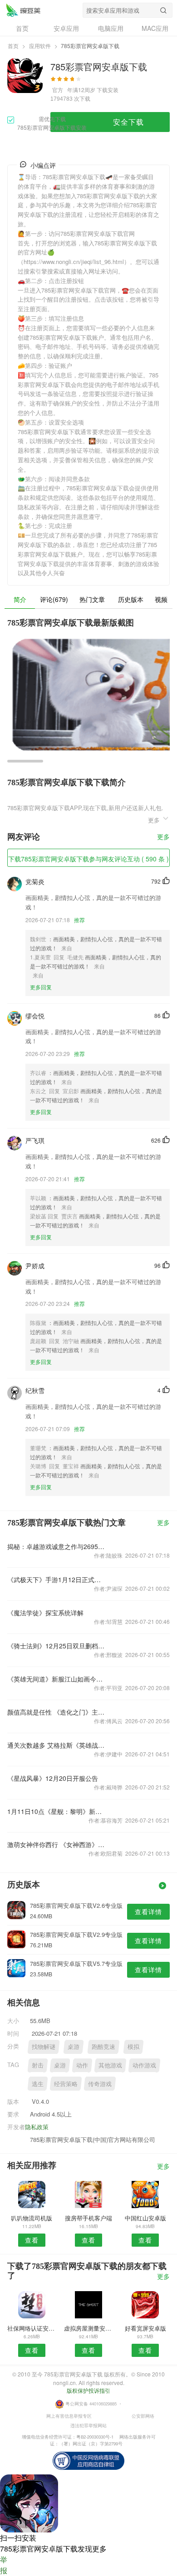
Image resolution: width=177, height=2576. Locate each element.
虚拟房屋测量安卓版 (88, 2328)
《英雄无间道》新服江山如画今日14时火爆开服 (56, 1679)
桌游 (74, 2046)
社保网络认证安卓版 (32, 2328)
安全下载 (128, 122)
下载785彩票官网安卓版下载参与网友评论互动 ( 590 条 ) (88, 859)
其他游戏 (110, 2065)
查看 (32, 2240)
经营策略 (66, 2084)
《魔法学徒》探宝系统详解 (45, 1613)
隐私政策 (37, 2127)
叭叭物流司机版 (32, 2218)
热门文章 (92, 599)
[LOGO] (23, 10)
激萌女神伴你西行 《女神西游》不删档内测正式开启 (56, 1844)
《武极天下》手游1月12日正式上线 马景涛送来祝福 (56, 1579)
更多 (163, 837)
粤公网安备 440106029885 (91, 2404)
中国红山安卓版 (145, 2218)
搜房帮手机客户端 (88, 2218)
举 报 (4, 2565)
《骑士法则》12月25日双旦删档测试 (56, 1646)
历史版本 (131, 599)
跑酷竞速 (103, 2046)
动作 (82, 2065)
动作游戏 (144, 2065)
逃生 (38, 2084)
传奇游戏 (100, 2084)
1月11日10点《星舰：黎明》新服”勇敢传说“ (56, 1811)
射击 (38, 2065)
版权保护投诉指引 (88, 2390)
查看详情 (148, 1911)
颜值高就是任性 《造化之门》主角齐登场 (56, 1712)
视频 (161, 599)
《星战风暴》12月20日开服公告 (53, 1778)
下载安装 (108, 90)
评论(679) (54, 599)
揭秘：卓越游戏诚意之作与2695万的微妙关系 (56, 1546)
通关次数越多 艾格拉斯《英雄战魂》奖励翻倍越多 (56, 1745)
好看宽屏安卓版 (145, 2328)
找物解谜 (44, 2046)
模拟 (133, 2046)
